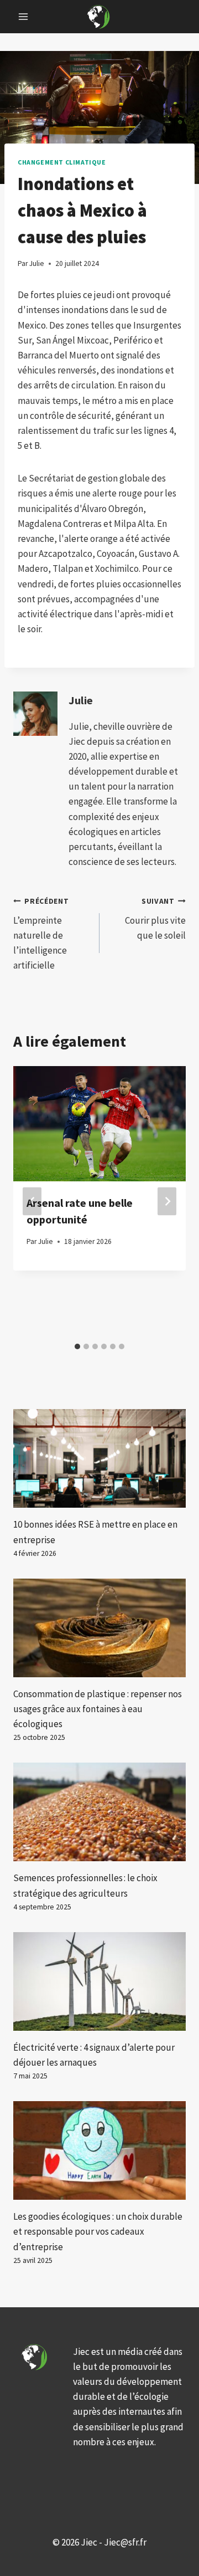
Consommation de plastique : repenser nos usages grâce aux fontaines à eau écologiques (98, 1709)
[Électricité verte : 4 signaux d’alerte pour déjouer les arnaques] (99, 1981)
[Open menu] (23, 16)
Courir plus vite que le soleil (155, 919)
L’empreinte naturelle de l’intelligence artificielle (41, 934)
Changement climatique (62, 162)
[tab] (77, 1346)
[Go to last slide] (32, 1202)
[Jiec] (99, 16)
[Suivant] (167, 1202)
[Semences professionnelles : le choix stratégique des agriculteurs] (99, 1812)
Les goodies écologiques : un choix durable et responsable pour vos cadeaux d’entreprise (98, 2231)
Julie (81, 700)
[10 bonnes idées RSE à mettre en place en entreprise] (99, 1458)
